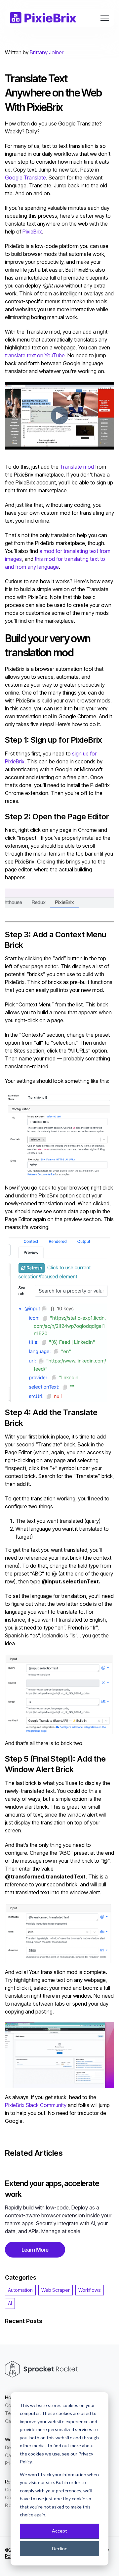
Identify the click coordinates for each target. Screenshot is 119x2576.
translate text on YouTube (35, 355)
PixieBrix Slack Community (36, 2105)
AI (10, 2303)
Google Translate (25, 178)
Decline (60, 2549)
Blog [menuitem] (10, 2505)
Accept (59, 2531)
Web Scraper (56, 2290)
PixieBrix (32, 232)
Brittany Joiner (47, 52)
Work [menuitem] (10, 2439)
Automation (20, 2290)
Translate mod (77, 467)
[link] (43, 17)
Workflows (90, 2290)
